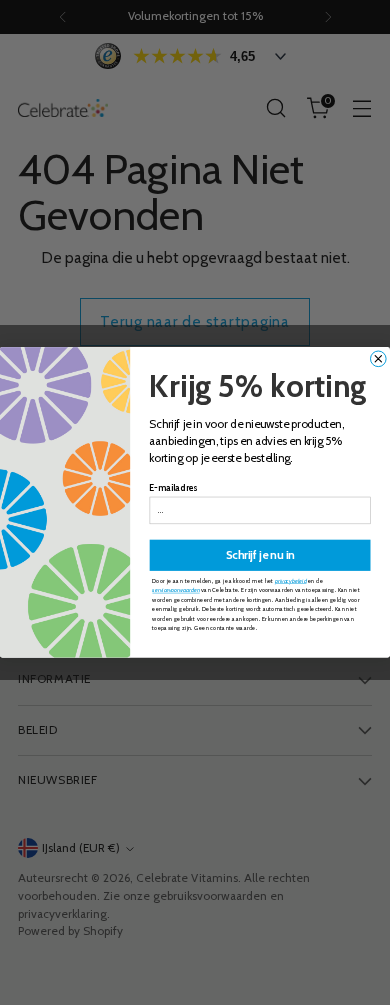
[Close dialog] (379, 359)
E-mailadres (173, 488)
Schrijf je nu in (260, 555)
